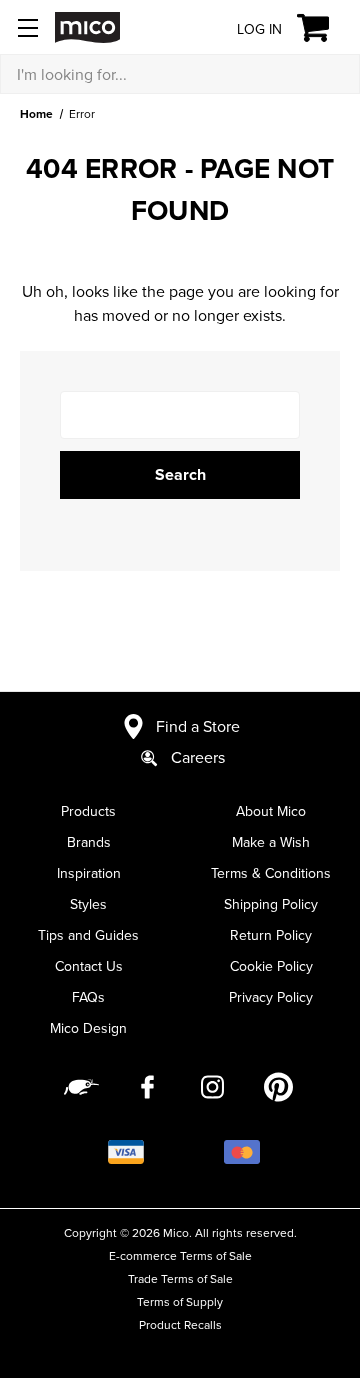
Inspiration (89, 873)
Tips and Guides (88, 935)
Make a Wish (271, 842)
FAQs (88, 997)
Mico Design (88, 1028)
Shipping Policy (271, 904)
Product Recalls (180, 1324)
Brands (89, 842)
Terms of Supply (180, 1301)
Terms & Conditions (271, 873)
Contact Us (89, 966)
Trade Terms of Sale (180, 1278)
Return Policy (271, 935)
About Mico (271, 811)
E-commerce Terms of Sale (180, 1255)
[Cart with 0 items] (324, 28)
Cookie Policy (271, 966)
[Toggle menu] (27, 27)
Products (88, 811)
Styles (88, 904)
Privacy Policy (271, 997)
